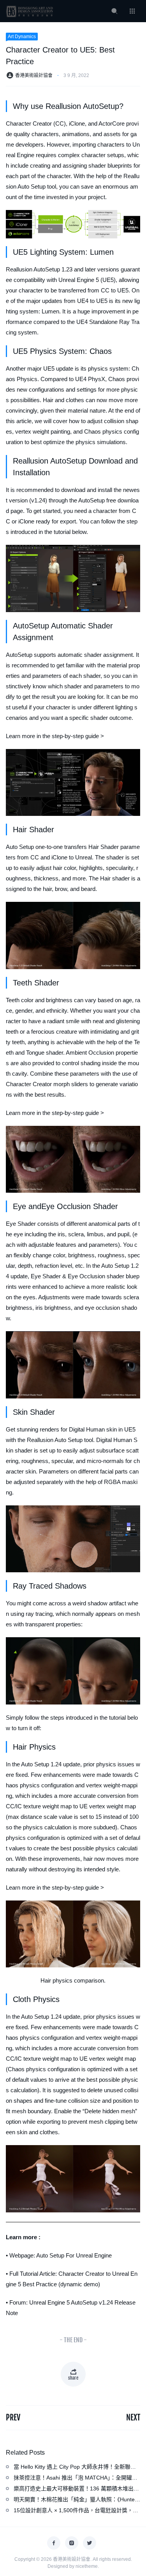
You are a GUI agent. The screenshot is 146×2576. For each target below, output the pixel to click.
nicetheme (87, 2566)
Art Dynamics (22, 37)
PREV (13, 2418)
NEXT (133, 2418)
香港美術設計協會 (34, 75)
